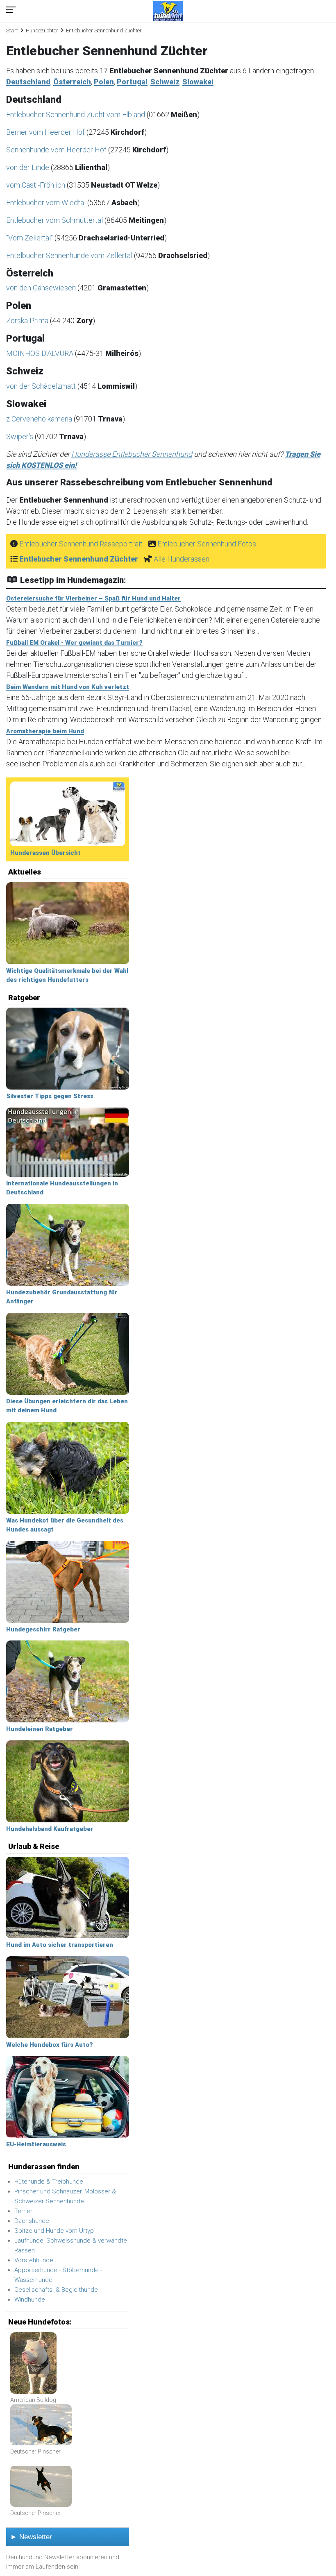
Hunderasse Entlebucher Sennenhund (132, 454)
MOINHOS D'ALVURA (41, 353)
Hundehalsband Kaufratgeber (50, 1829)
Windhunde (30, 2300)
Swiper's (20, 436)
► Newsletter (31, 2537)
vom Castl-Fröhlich (36, 185)
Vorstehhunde (34, 2260)
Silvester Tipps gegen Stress (50, 1096)
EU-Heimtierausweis (36, 2144)
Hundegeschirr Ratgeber (43, 1629)
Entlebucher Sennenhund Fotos (207, 544)
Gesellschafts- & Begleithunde (56, 2290)
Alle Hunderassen (182, 559)
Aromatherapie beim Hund (45, 731)
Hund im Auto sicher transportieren (60, 1945)
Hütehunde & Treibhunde (49, 2182)
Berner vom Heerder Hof (46, 132)
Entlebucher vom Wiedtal (47, 203)
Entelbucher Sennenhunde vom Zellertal (70, 255)
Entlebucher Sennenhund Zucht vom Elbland (76, 114)
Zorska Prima (28, 321)
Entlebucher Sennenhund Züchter (79, 559)
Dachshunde (32, 2221)
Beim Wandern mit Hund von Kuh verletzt (68, 687)
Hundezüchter (42, 31)
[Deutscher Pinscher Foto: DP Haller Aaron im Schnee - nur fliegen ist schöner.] (41, 2487)
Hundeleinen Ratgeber (40, 1729)
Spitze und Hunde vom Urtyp (54, 2231)
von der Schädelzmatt (42, 386)
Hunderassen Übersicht (45, 853)
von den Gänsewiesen (42, 288)
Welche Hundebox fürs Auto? (50, 2045)
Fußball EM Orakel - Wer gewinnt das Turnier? (74, 643)
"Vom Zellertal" (30, 238)
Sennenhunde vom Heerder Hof (57, 150)
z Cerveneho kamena (40, 419)
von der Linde (28, 167)
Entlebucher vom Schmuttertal (55, 220)
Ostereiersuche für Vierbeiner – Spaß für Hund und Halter (93, 598)
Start (12, 31)
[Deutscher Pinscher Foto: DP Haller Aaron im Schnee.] (41, 2425)
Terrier (23, 2211)
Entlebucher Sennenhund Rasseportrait (81, 544)
